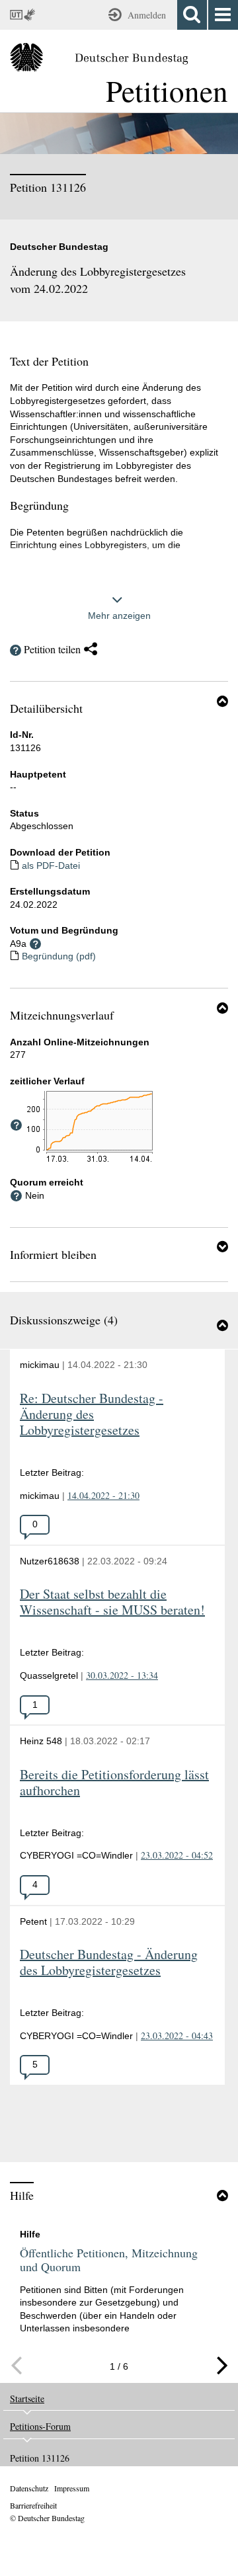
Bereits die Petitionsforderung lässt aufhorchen (114, 1783)
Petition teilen (52, 649)
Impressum (72, 2488)
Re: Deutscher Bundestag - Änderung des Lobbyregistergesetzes (92, 1415)
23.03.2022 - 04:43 (177, 2035)
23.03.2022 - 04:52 (177, 1855)
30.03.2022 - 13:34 (122, 1675)
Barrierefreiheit (33, 2505)
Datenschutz (29, 2488)
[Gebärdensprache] (31, 15)
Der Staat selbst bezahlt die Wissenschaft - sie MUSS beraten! (112, 1602)
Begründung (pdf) (59, 956)
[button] (222, 701)
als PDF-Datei (51, 865)
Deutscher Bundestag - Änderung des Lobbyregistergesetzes (109, 1963)
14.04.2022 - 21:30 (103, 1495)
